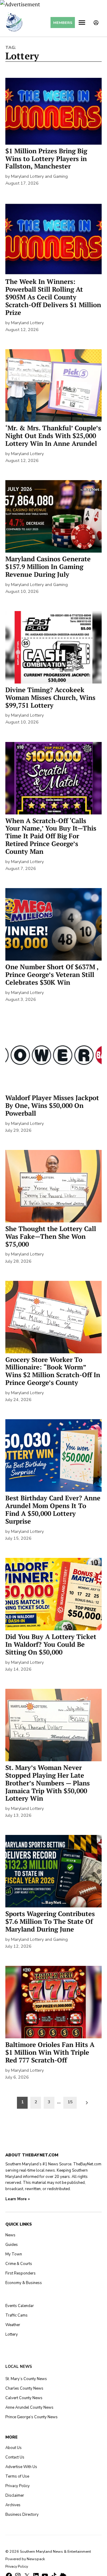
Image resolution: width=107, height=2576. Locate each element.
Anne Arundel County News (29, 2408)
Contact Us (15, 2457)
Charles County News (24, 2388)
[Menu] (83, 23)
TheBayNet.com (87, 2164)
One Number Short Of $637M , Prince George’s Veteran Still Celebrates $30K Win (52, 975)
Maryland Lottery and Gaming (39, 176)
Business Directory (22, 2515)
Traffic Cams (16, 2315)
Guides (12, 2245)
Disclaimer (15, 2495)
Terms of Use (17, 2476)
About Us (14, 2448)
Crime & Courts (19, 2264)
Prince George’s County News (32, 2417)
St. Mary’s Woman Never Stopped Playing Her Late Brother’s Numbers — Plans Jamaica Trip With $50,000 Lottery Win (48, 1783)
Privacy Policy (18, 2486)
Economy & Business (24, 2283)
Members (63, 23)
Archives (13, 2505)
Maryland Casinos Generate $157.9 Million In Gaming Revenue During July (48, 567)
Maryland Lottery (27, 323)
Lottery (12, 2334)
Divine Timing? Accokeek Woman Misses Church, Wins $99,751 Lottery (50, 698)
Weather (13, 2325)
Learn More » (18, 2199)
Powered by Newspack (25, 2559)
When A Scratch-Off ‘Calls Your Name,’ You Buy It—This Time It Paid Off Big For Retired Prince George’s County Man (51, 836)
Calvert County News (24, 2398)
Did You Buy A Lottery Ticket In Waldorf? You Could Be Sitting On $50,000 (51, 1644)
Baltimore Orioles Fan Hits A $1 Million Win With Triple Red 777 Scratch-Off (50, 2052)
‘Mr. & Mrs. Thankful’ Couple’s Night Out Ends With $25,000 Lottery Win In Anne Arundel (53, 436)
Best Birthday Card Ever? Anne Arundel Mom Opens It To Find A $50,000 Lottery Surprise (53, 1510)
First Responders (21, 2273)
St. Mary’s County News (26, 2379)
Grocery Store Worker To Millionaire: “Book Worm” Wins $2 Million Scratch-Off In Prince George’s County (53, 1371)
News (10, 2235)
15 (70, 2102)
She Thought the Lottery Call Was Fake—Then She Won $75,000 (51, 1236)
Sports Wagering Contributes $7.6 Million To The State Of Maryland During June (50, 1921)
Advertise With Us (21, 2467)
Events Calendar (20, 2306)
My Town (14, 2254)
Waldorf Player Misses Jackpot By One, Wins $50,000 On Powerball (52, 1105)
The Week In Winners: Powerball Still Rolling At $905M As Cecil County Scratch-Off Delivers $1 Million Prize (53, 297)
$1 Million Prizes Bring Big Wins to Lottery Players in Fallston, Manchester (46, 159)
